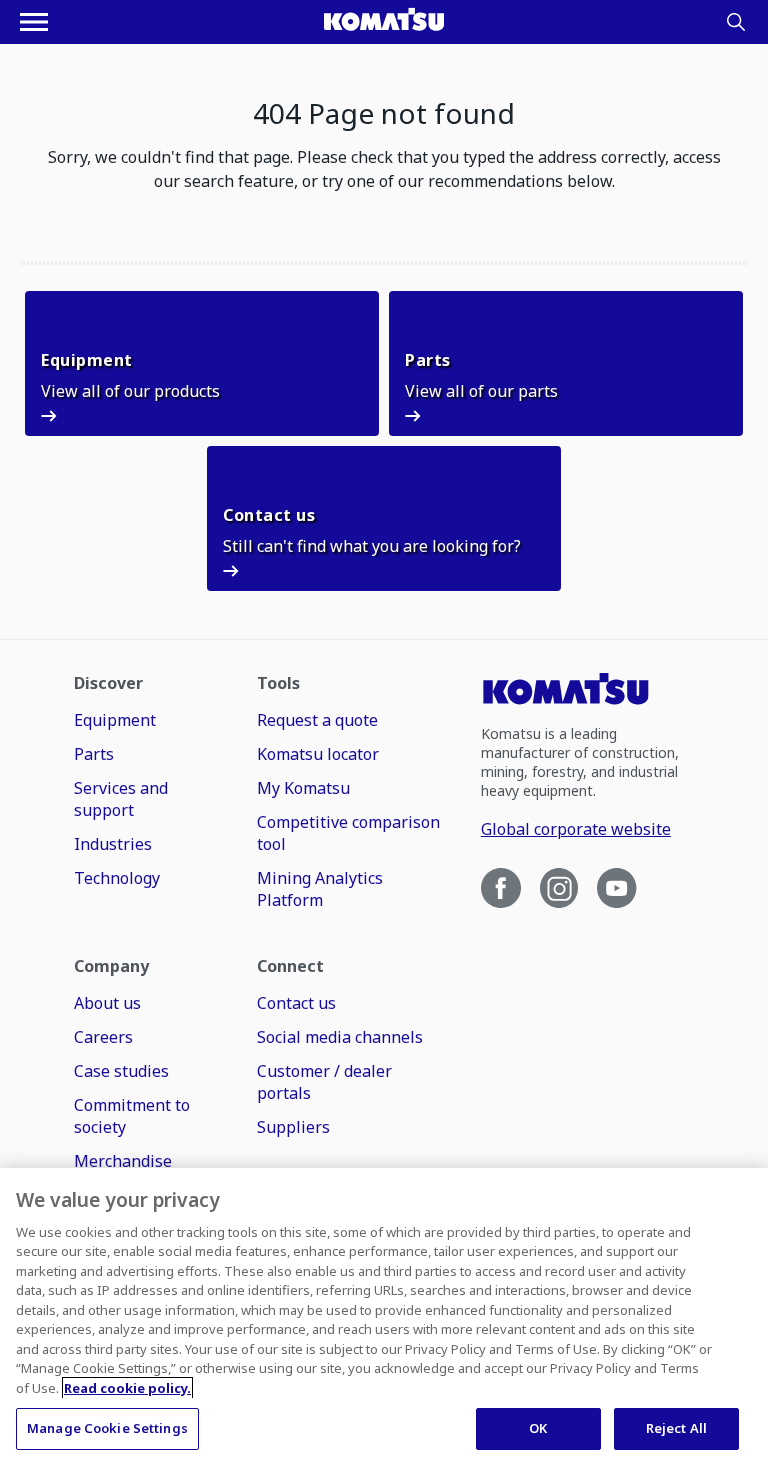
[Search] (736, 22)
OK (538, 1428)
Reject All (676, 1428)
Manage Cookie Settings (107, 1428)
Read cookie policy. (127, 1388)
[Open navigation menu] (34, 22)
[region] (384, 1319)
